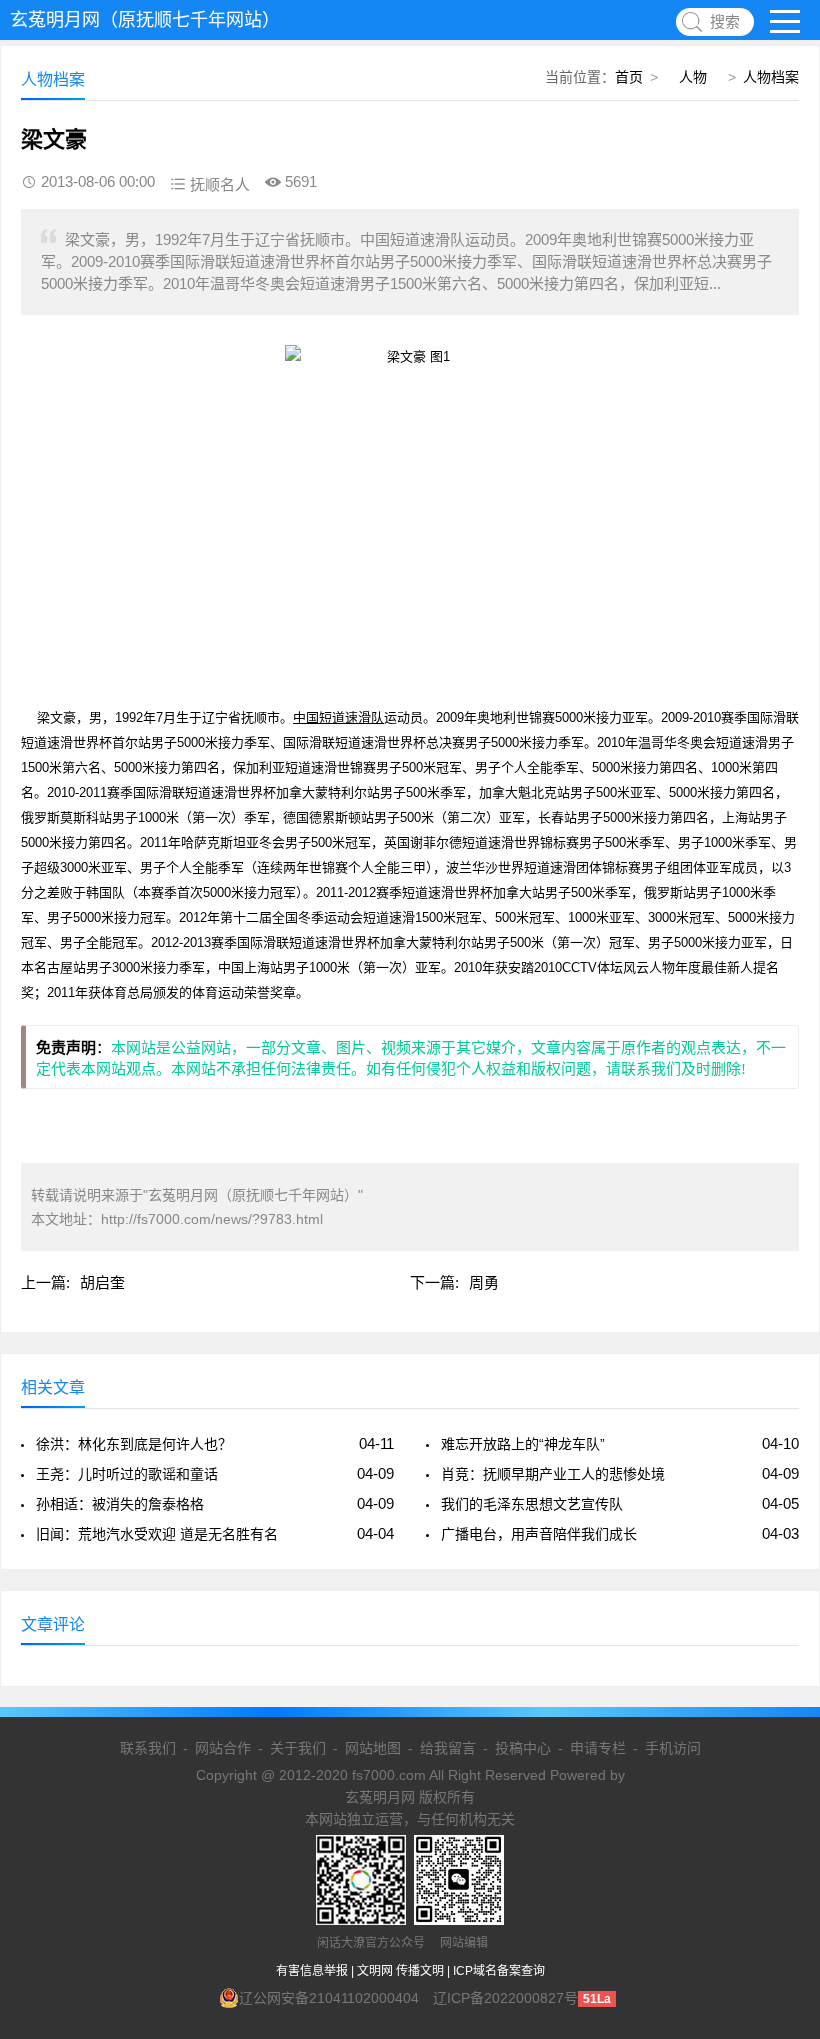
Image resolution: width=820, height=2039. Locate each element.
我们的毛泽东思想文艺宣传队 (532, 1504)
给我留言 (448, 1748)
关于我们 (298, 1748)
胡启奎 (102, 1282)
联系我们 (148, 1748)
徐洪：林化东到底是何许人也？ (134, 1444)
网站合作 (223, 1748)
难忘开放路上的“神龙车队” (523, 1444)
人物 (693, 77)
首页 (629, 77)
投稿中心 (523, 1748)
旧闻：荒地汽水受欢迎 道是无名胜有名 (157, 1534)
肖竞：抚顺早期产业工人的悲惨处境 (553, 1474)
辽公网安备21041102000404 (329, 1998)
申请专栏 (598, 1748)
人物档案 (771, 77)
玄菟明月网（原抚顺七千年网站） (145, 20)
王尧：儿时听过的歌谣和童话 (127, 1474)
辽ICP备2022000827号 (505, 1998)
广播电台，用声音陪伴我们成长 (539, 1534)
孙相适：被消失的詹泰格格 (120, 1504)
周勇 (484, 1282)
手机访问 (673, 1748)
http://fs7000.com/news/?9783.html (212, 1219)
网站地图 (373, 1748)
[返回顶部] (779, 1814)
